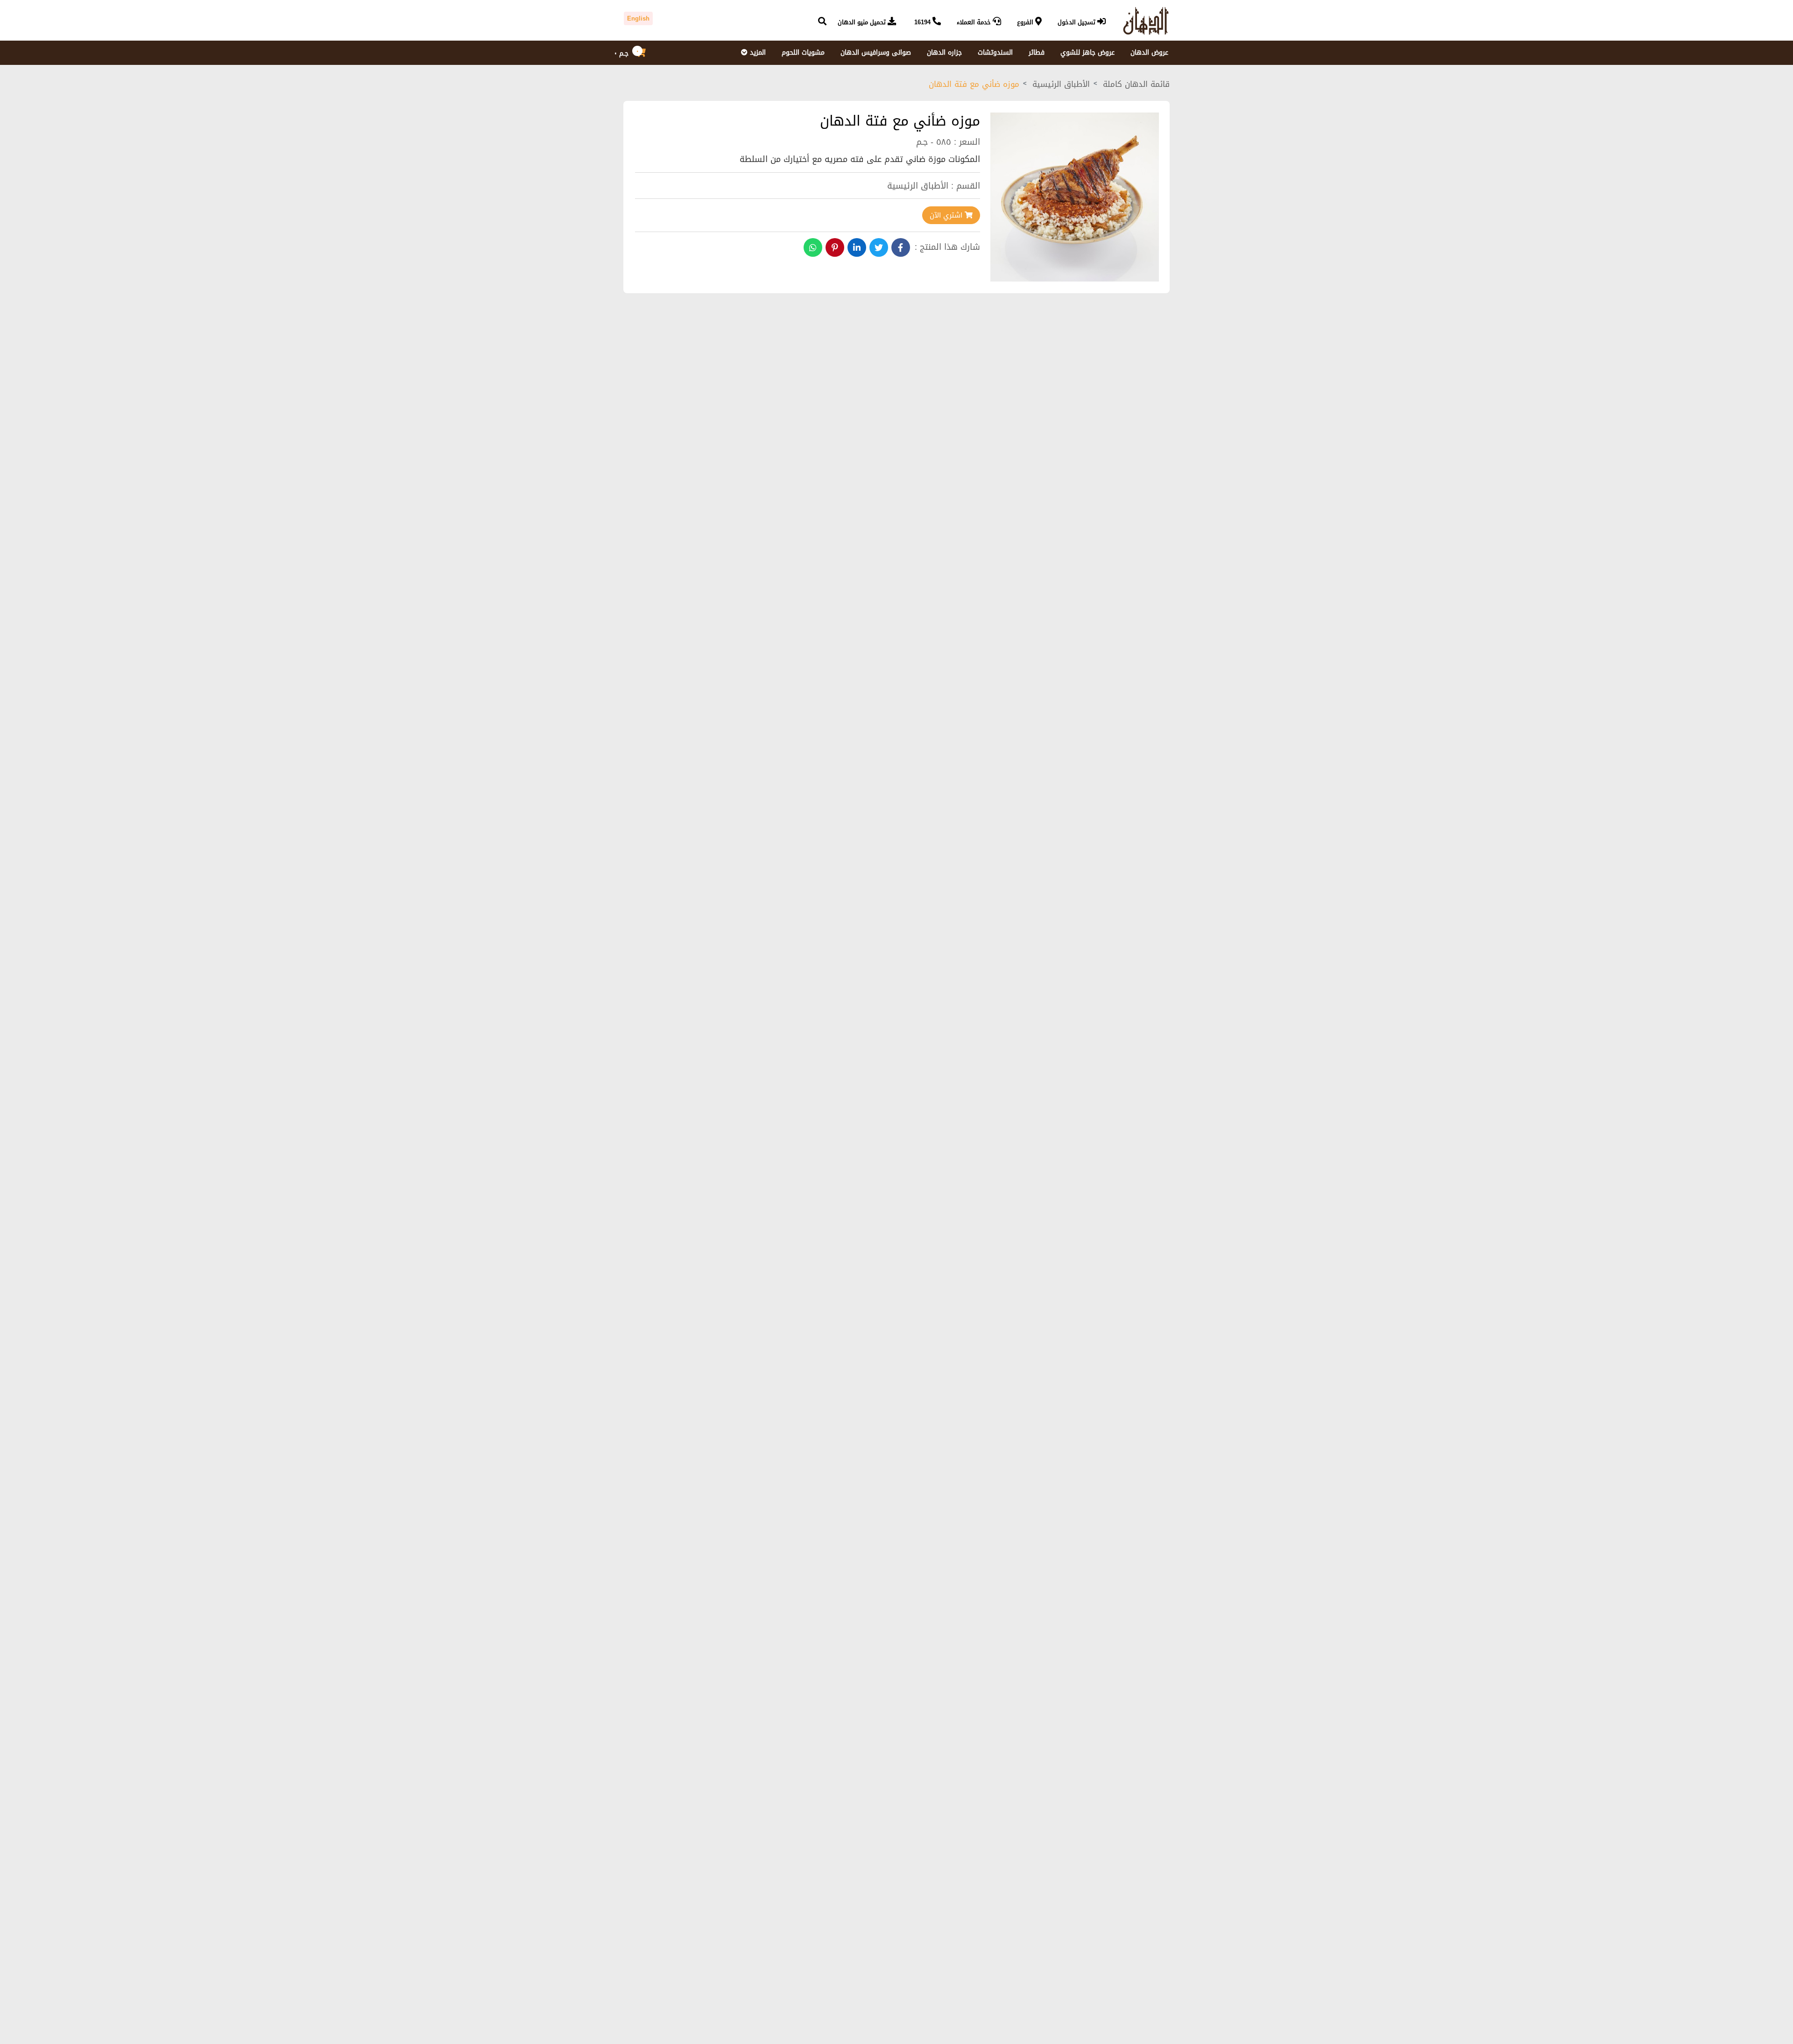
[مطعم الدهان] (1142, 21)
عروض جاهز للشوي (1087, 53)
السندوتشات (995, 53)
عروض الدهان (1149, 53)
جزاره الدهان (944, 53)
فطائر (1037, 53)
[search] (822, 22)
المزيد (757, 53)
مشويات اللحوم (803, 53)
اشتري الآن (947, 215)
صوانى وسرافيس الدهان (876, 53)
